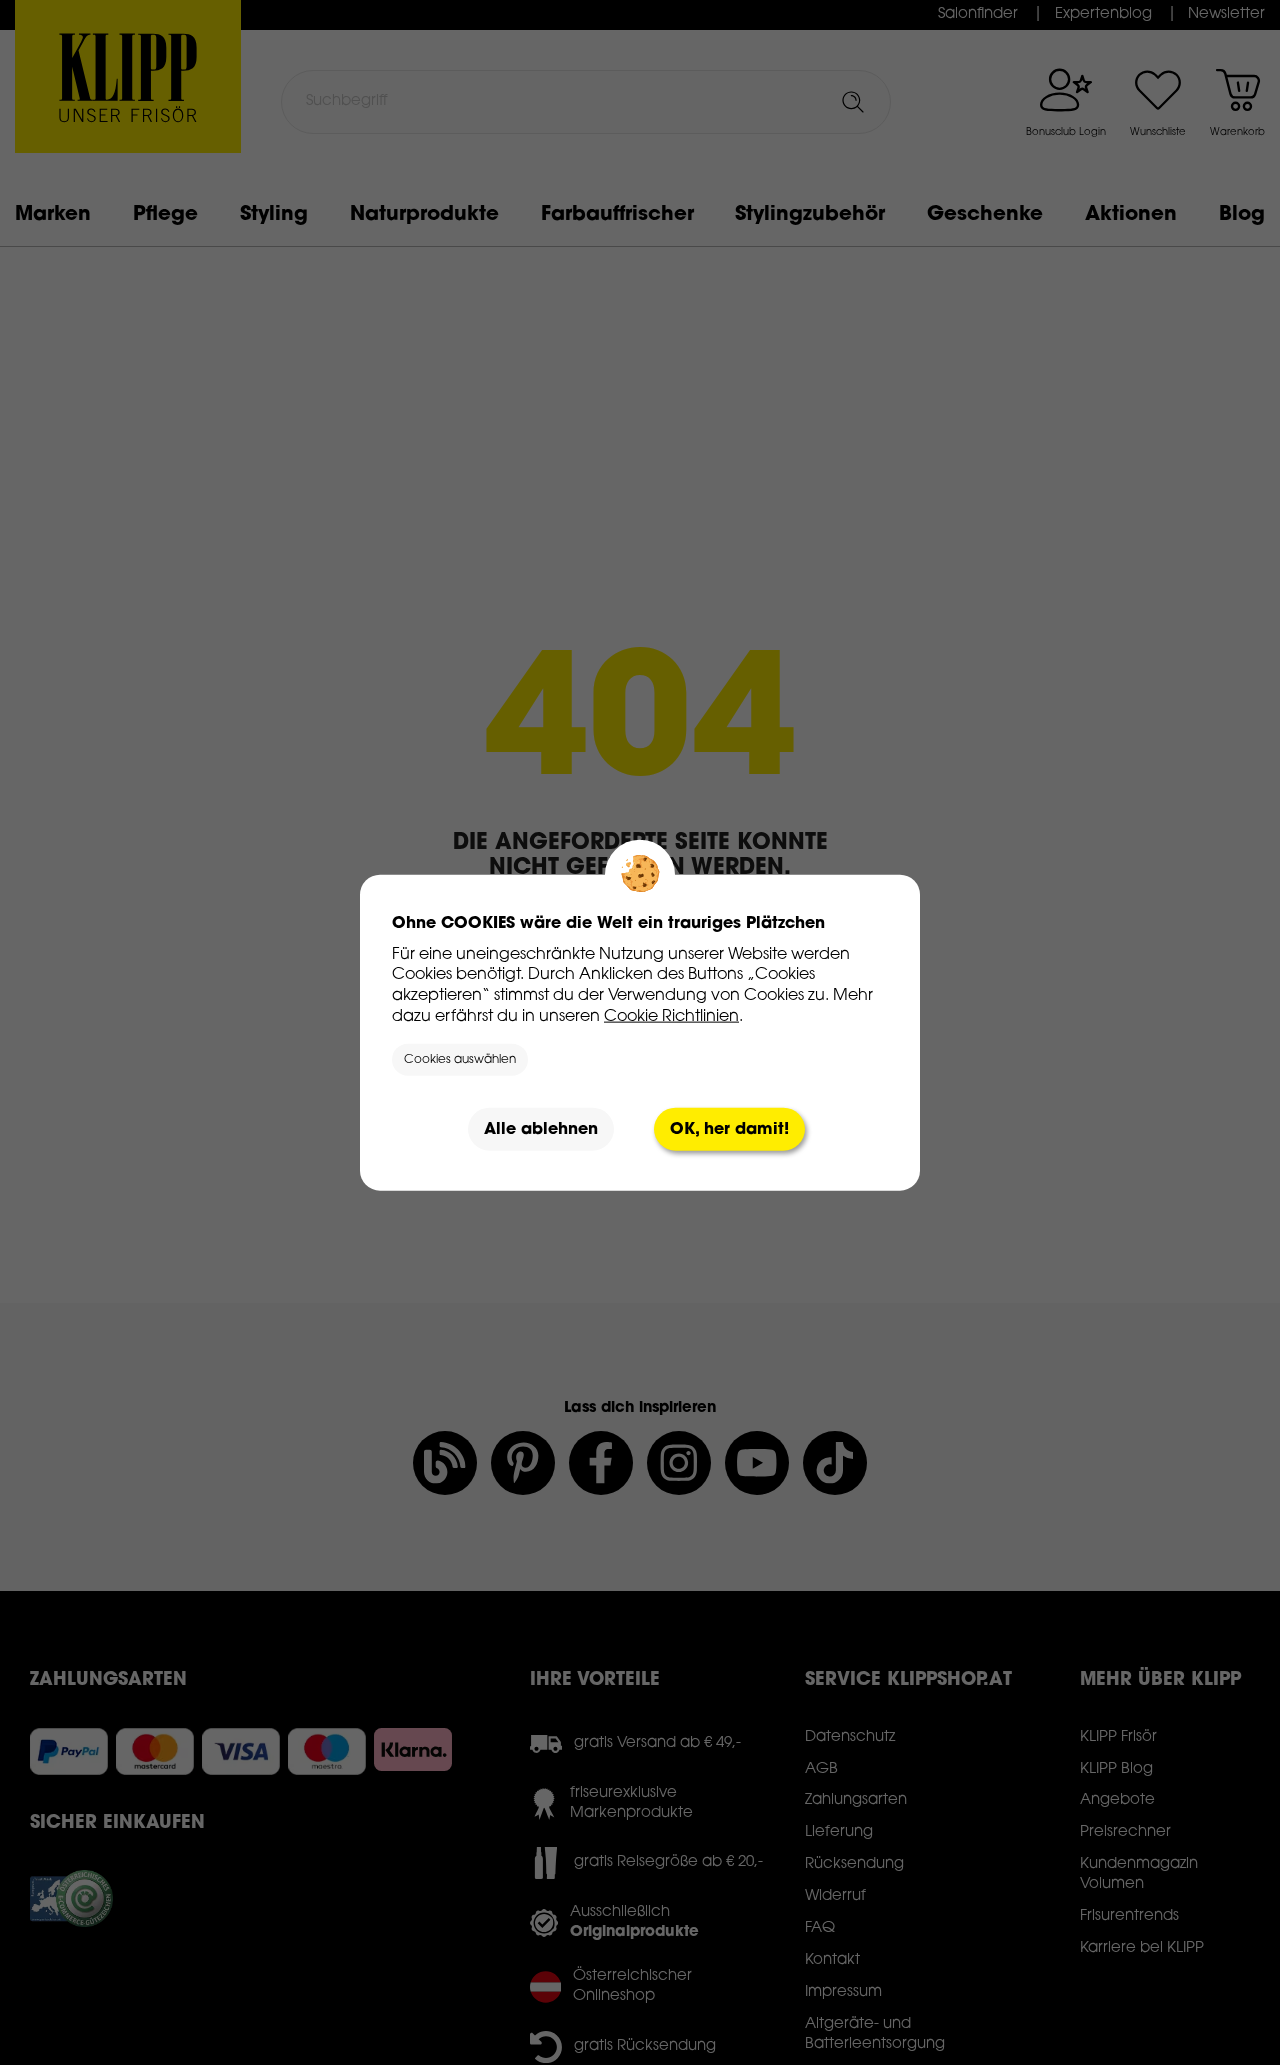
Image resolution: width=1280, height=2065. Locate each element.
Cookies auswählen (460, 1060)
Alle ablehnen (541, 1129)
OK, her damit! (729, 1129)
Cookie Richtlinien (671, 1016)
